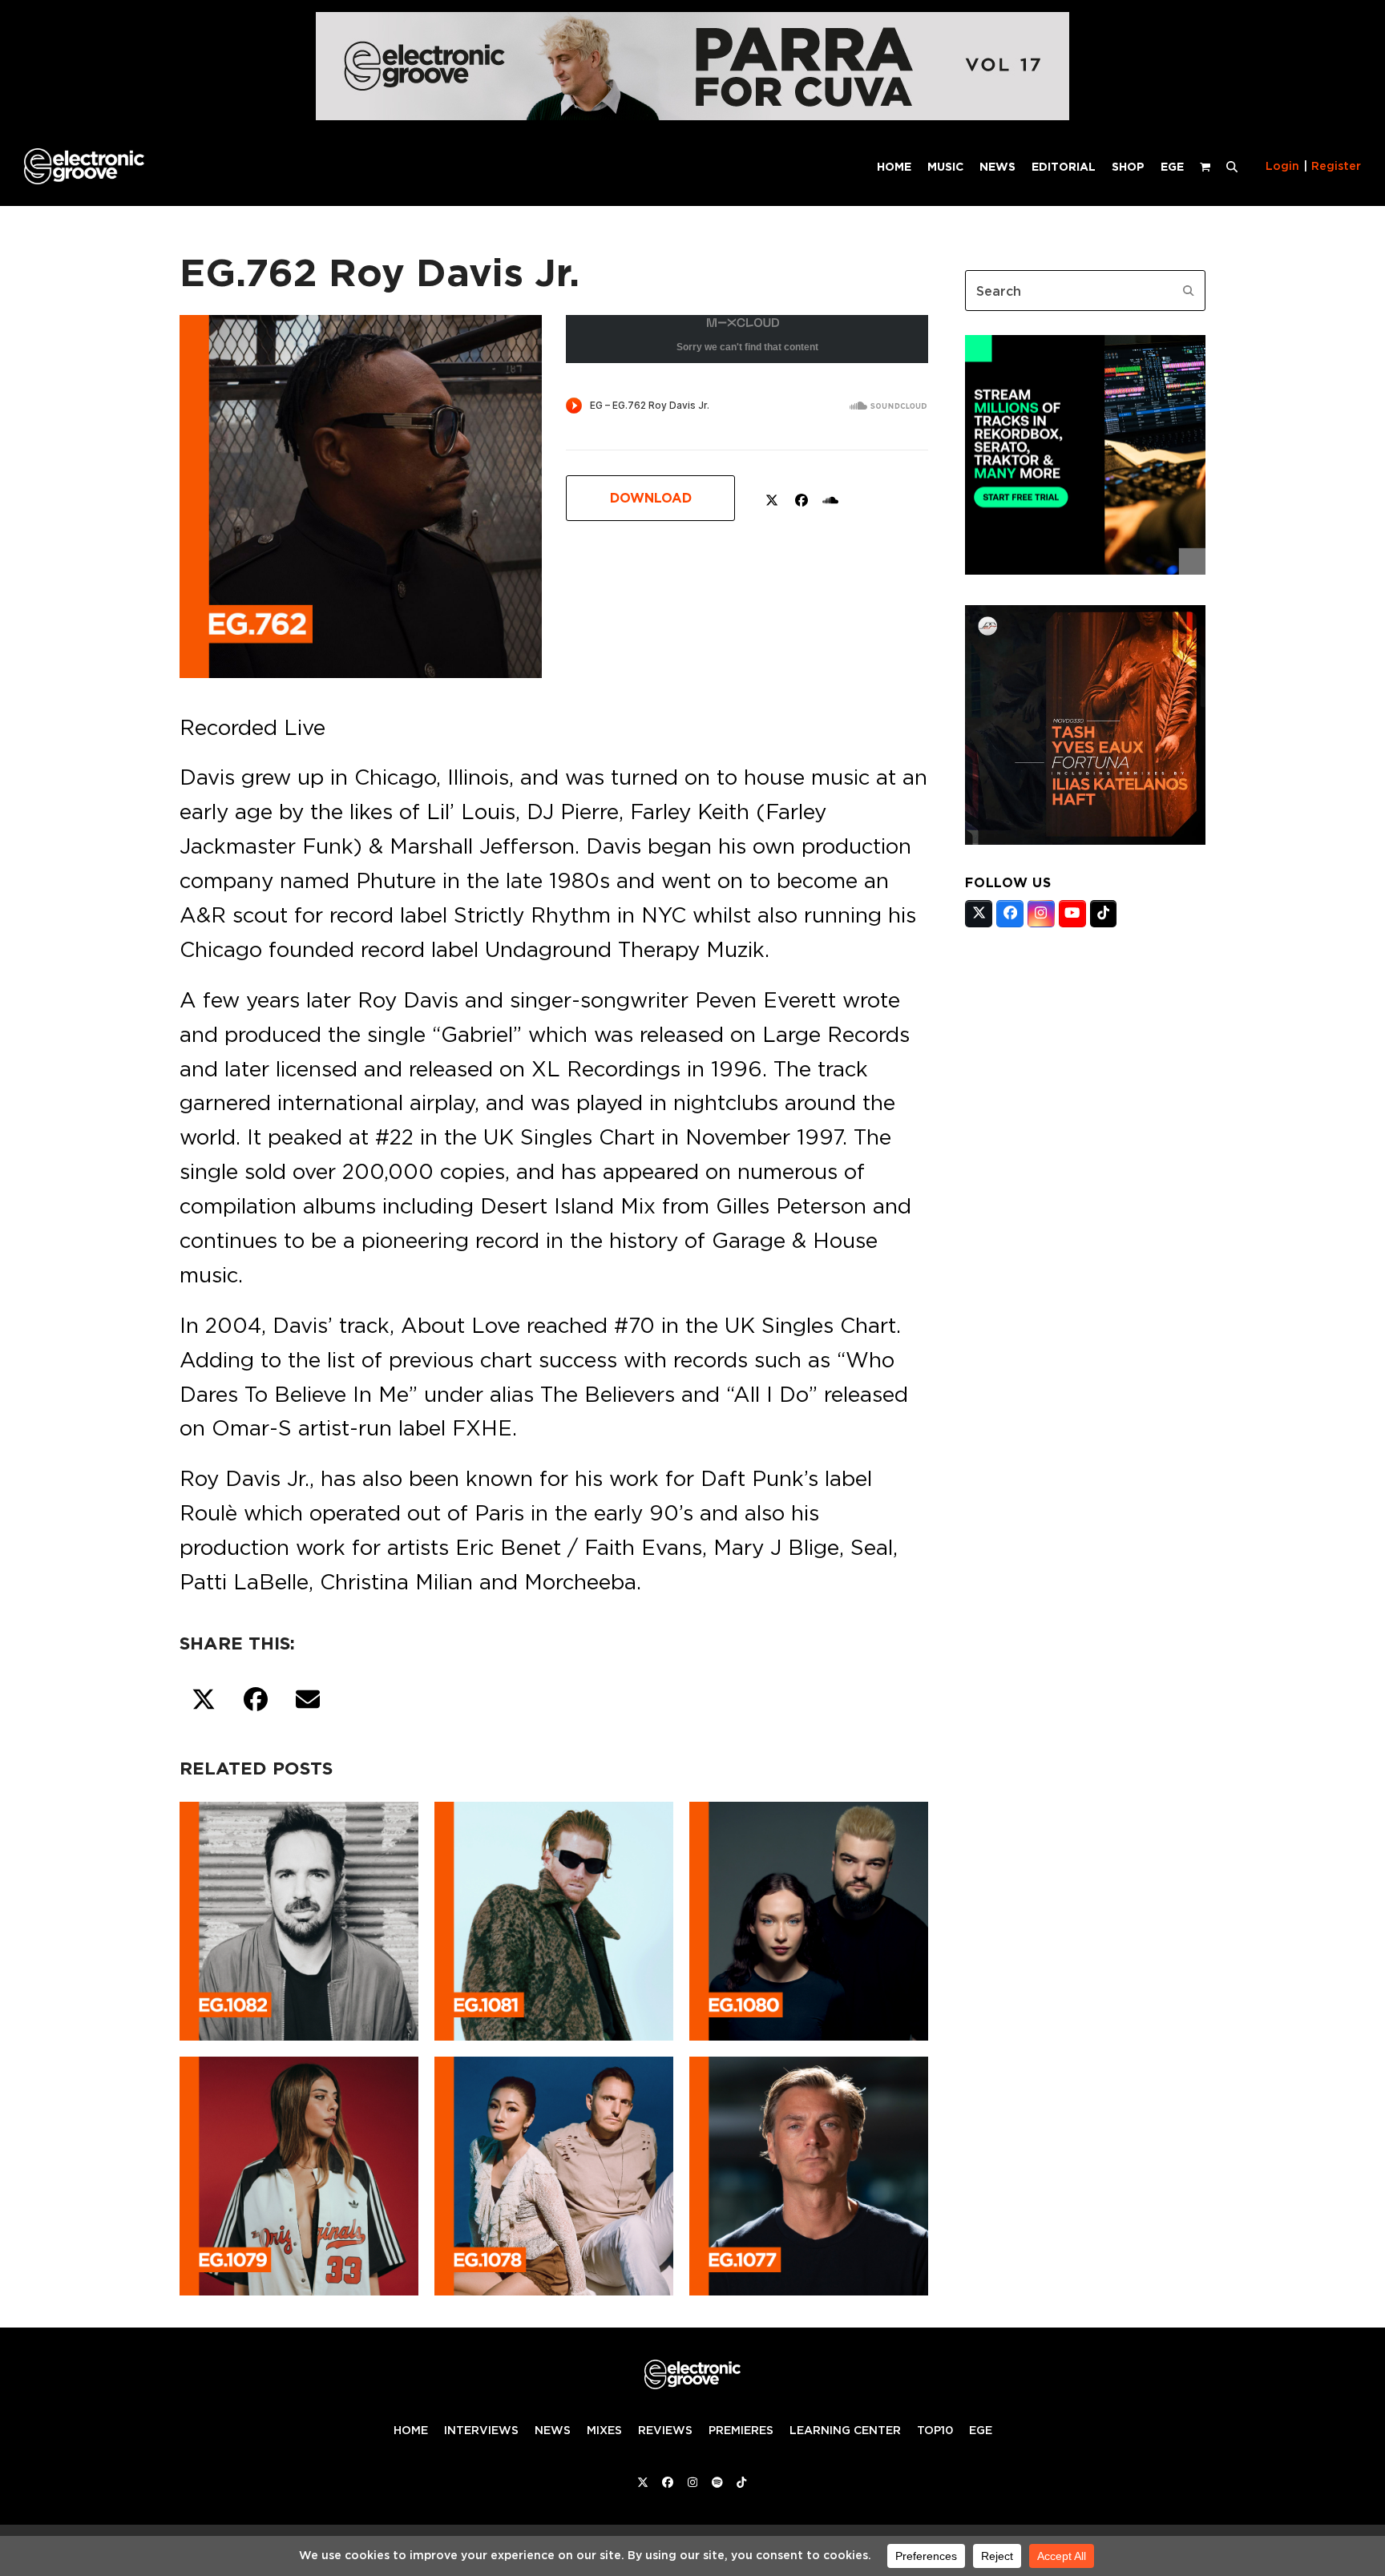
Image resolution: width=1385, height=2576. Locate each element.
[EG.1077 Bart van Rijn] (809, 2173)
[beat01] (1085, 570)
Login (1282, 166)
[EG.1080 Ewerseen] (809, 1918)
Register (1336, 166)
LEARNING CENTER (845, 2430)
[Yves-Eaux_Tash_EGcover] (1085, 840)
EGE (981, 2430)
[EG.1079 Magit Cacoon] (299, 2173)
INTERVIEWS (481, 2430)
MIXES (604, 2430)
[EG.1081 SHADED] (554, 1918)
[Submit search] (1189, 291)
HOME (411, 2430)
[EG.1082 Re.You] (299, 1918)
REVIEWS (665, 2430)
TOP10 (935, 2430)
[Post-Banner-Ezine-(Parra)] (692, 116)
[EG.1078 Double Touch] (554, 2173)
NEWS (553, 2430)
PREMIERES (741, 2430)
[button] (1232, 166)
